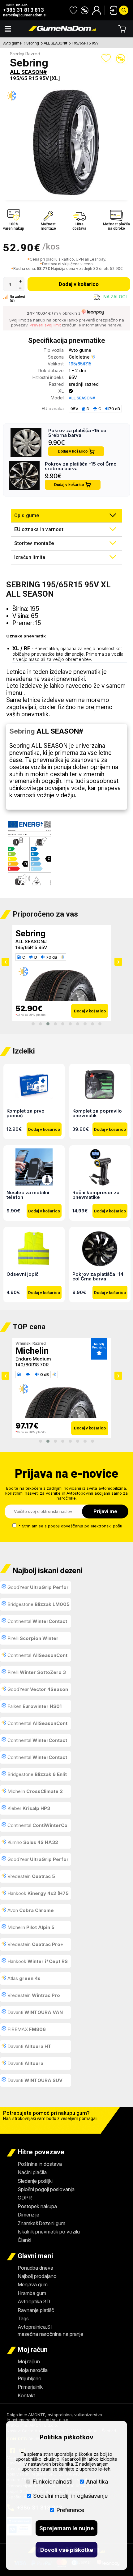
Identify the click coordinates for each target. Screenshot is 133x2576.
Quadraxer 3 (30, 941)
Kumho (32, 1842)
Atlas (23, 1978)
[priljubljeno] (73, 10)
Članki (24, 2240)
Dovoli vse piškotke (67, 2550)
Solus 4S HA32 (32, 1359)
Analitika (97, 2482)
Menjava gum (33, 2284)
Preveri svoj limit (45, 325)
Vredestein (31, 1876)
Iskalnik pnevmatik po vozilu (49, 2232)
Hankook (35, 1895)
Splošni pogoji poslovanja (46, 2189)
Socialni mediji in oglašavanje (70, 2496)
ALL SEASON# (55, 43)
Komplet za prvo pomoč (26, 1113)
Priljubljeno (30, 2378)
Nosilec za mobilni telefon (28, 1194)
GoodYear (35, 1589)
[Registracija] (97, 10)
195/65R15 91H (31, 947)
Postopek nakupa (37, 2206)
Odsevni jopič (23, 1274)
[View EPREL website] (30, 854)
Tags (23, 2318)
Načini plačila (32, 2172)
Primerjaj (121, 59)
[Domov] (62, 29)
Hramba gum (32, 2293)
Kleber (28, 933)
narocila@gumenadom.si (25, 15)
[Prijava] (111, 10)
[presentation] (5, 962)
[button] (33, 1024)
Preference (70, 2510)
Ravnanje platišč (36, 2310)
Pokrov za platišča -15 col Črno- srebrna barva (82, 466)
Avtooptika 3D (34, 2301)
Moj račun (29, 2361)
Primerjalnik (30, 2387)
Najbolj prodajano (37, 2276)
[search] (124, 10)
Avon (30, 1910)
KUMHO (31, 1351)
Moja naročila (33, 2370)
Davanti (34, 2012)
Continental (34, 1623)
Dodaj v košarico (79, 284)
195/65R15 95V (85, 43)
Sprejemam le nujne (66, 2528)
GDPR (25, 2198)
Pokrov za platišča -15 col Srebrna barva (78, 433)
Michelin (34, 1791)
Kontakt (26, 2395)
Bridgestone (38, 1604)
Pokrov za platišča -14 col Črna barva (98, 1276)
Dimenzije (28, 2215)
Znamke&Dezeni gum (41, 2223)
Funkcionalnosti (52, 2482)
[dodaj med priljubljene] (106, 58)
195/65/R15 (80, 364)
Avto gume (12, 43)
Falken (34, 1706)
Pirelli (32, 1638)
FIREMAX (26, 2029)
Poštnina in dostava (40, 2164)
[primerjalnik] (85, 10)
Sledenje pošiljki (35, 2181)
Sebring (33, 43)
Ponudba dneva (35, 2268)
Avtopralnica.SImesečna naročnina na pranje (50, 2330)
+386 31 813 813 (24, 10)
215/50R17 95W (32, 1365)
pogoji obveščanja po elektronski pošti (85, 1526)
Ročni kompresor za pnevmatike (96, 1194)
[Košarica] (122, 29)
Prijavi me (105, 1511)
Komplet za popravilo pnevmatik (97, 1113)
